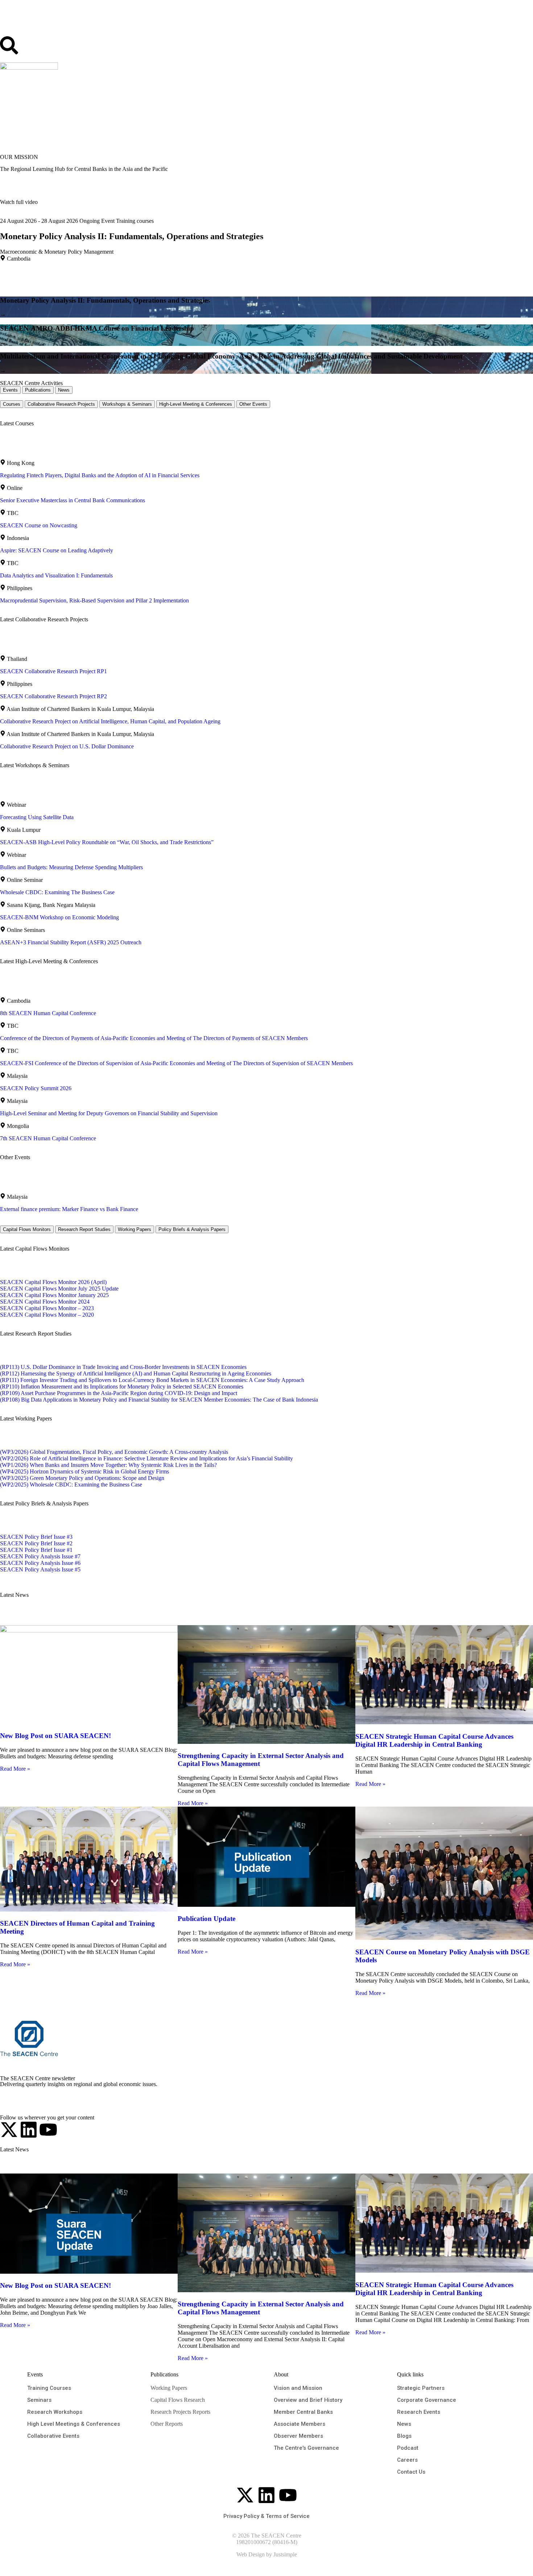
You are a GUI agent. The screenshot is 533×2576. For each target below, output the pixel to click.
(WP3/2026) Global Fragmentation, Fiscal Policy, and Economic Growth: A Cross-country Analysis (114, 1452)
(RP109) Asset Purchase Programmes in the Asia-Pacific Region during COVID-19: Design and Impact (119, 1393)
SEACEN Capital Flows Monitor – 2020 (47, 1315)
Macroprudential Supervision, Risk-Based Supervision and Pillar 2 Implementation (94, 600)
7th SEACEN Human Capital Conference (48, 1138)
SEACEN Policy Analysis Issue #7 (40, 1556)
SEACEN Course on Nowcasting (39, 525)
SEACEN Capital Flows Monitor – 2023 (47, 1308)
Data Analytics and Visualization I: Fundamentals (56, 575)
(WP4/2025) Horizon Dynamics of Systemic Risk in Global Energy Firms (84, 1471)
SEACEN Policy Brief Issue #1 (36, 1550)
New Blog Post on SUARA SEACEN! (55, 1736)
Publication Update (206, 1919)
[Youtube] (48, 2130)
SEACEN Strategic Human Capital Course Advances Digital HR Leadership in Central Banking (434, 1740)
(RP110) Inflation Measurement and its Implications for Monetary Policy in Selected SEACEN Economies (122, 1387)
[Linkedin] (29, 2130)
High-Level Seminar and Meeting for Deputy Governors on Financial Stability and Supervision (109, 1113)
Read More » (15, 1769)
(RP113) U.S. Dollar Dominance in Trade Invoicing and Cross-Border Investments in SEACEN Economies (123, 1367)
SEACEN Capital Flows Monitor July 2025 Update (59, 1289)
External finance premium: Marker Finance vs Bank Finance (69, 1209)
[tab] (10, 390)
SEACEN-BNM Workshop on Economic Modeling (59, 917)
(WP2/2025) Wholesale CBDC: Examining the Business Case (71, 1485)
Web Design (251, 2554)
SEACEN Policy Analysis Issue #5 (40, 1569)
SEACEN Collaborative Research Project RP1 (53, 671)
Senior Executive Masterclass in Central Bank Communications (73, 500)
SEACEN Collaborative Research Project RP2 (53, 696)
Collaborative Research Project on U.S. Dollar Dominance (67, 746)
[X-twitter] (9, 2130)
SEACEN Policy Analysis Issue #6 (40, 1563)
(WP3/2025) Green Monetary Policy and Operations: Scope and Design (82, 1478)
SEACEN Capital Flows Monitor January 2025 (54, 1295)
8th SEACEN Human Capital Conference (48, 1013)
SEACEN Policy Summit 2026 (36, 1088)
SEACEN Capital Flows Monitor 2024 (45, 1302)
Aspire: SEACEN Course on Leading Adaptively (57, 550)
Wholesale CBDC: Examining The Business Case (57, 892)
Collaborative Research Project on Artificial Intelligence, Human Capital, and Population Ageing (110, 721)
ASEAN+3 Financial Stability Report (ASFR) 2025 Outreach (71, 942)
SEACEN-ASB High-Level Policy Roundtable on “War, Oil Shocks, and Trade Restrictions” (107, 842)
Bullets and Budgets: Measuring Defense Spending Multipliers (71, 867)
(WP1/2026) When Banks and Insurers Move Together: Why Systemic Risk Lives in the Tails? (108, 1465)
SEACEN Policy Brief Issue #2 (36, 1543)
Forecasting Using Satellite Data (37, 817)
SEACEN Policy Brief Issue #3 (36, 1537)
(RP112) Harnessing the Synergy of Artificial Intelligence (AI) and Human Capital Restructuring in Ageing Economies (136, 1373)
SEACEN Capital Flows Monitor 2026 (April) (53, 1282)
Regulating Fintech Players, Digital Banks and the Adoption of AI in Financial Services (100, 475)
